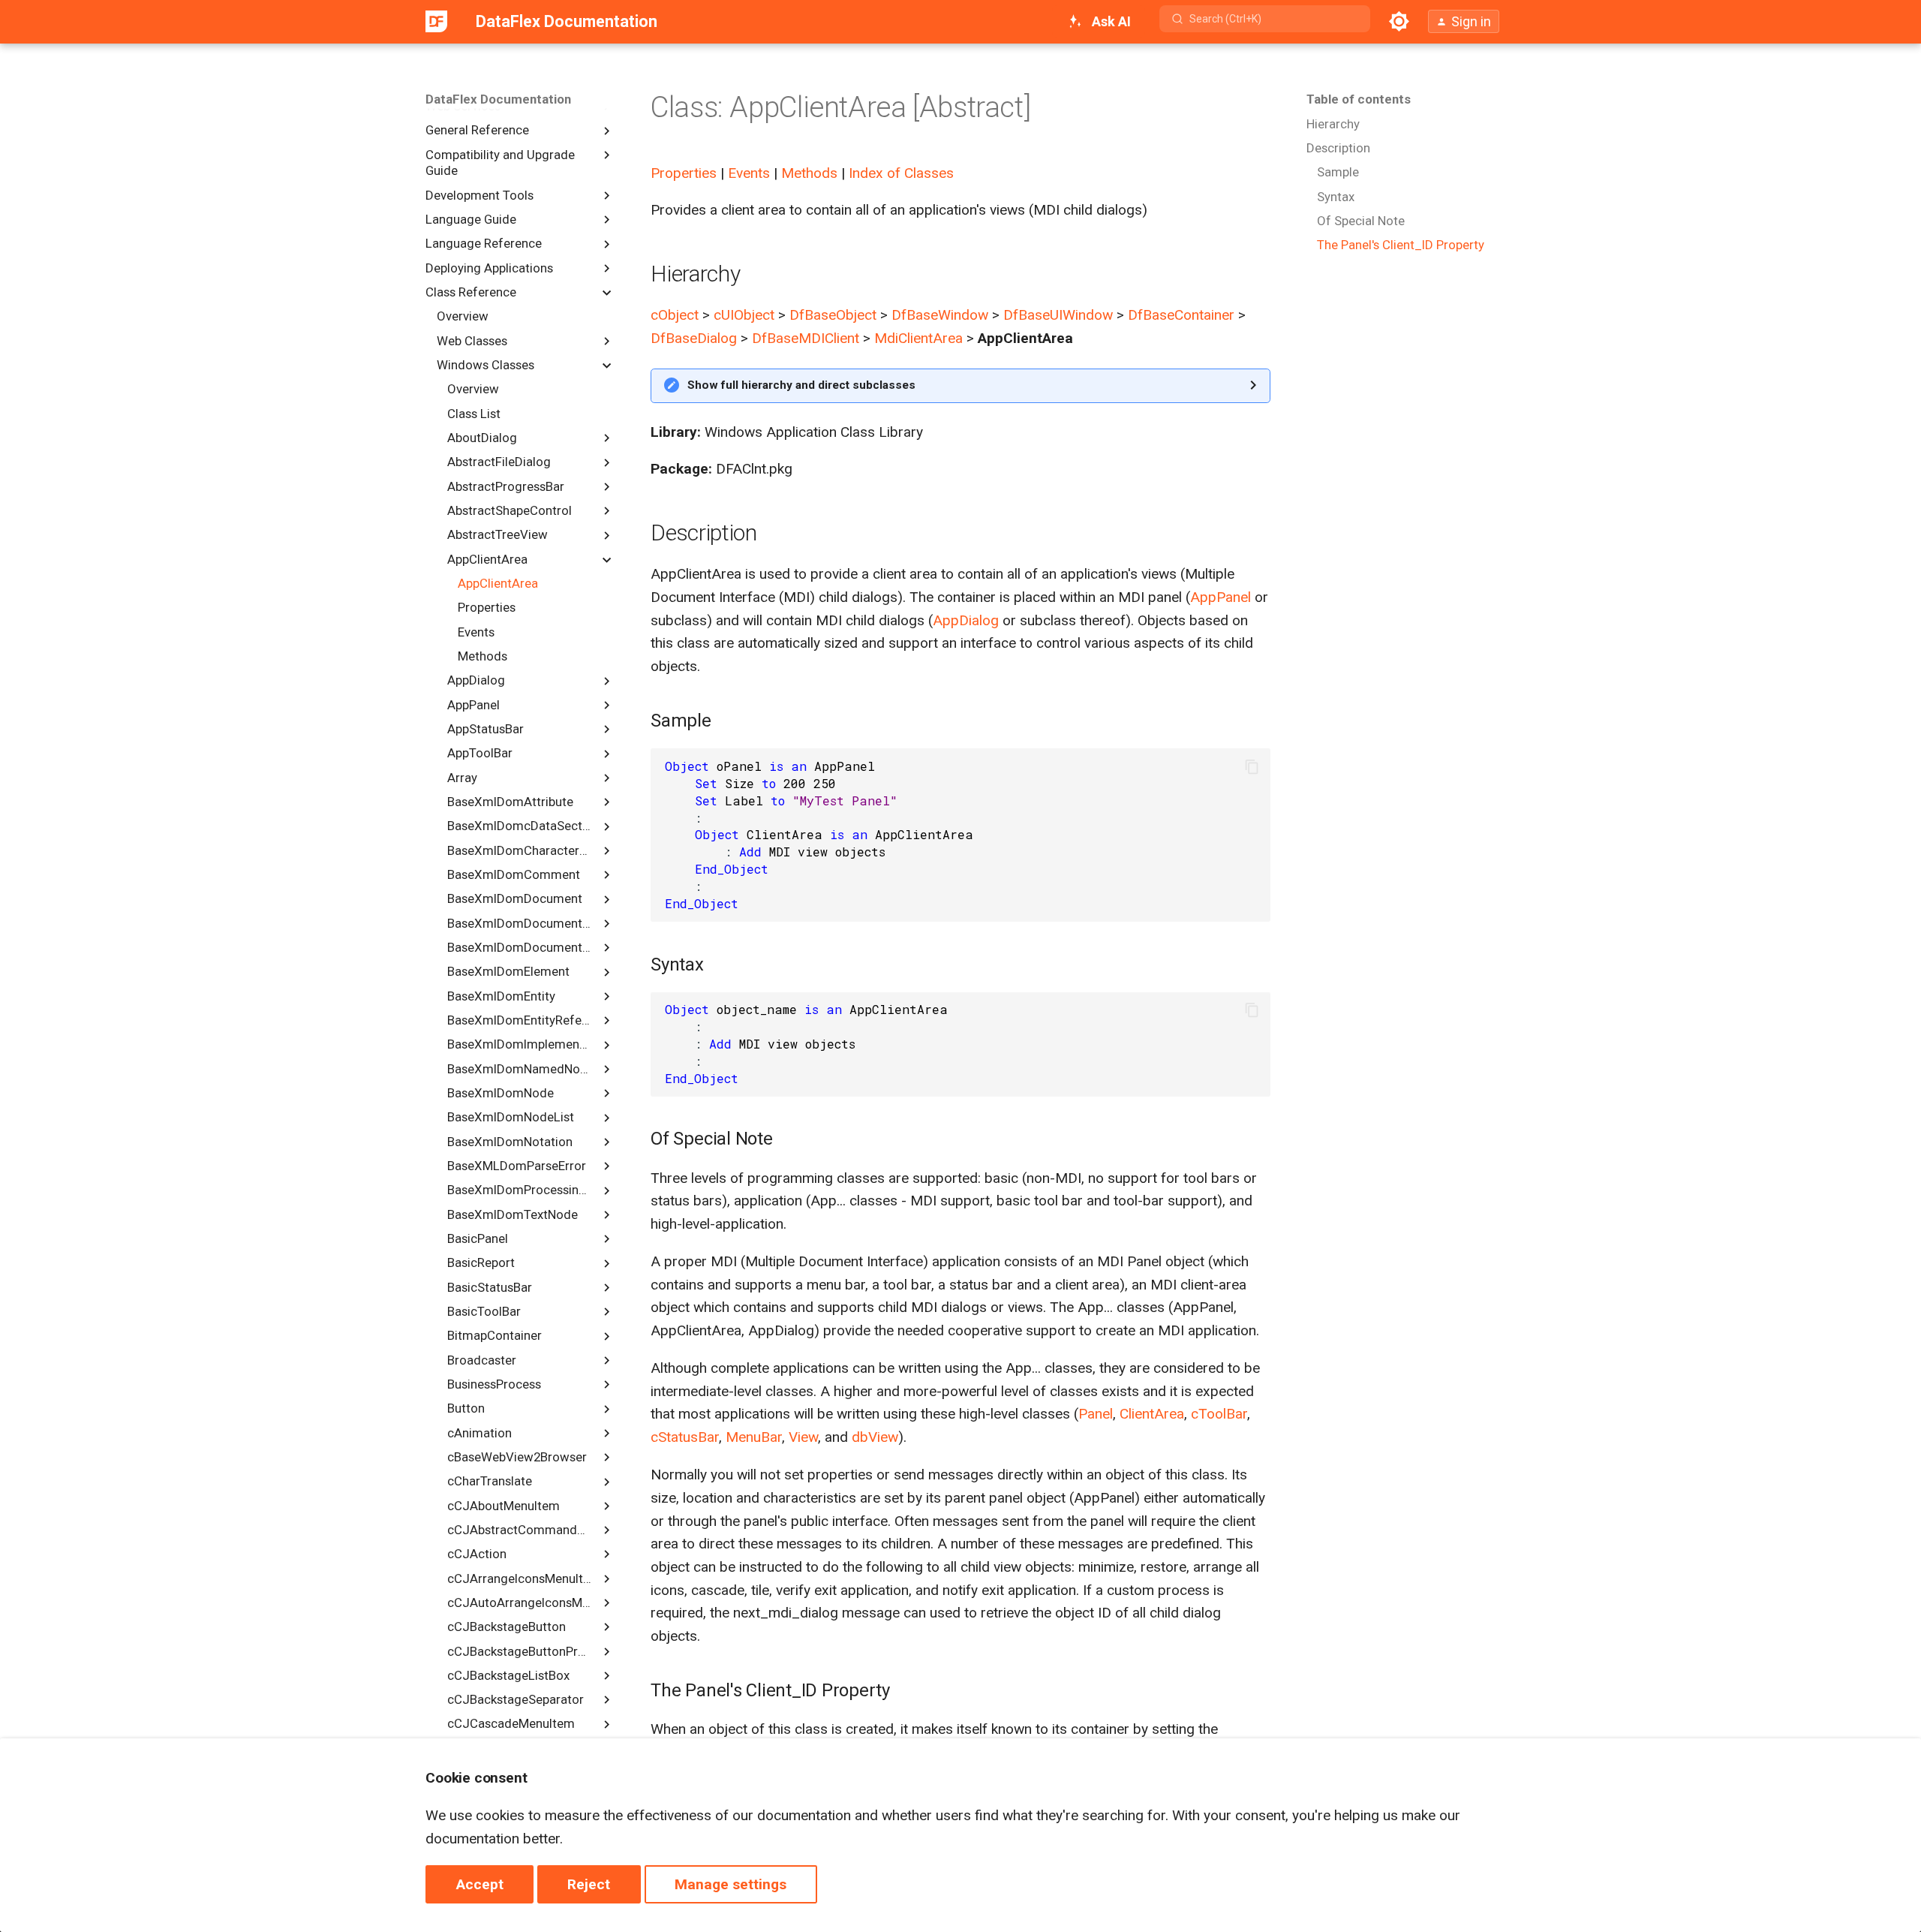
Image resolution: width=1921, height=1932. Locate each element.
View (803, 1437)
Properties (684, 173)
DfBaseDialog (694, 338)
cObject (675, 315)
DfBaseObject (833, 315)
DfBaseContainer (1181, 315)
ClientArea (1152, 1414)
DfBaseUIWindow (1058, 315)
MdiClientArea (918, 338)
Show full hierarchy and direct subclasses (801, 385)
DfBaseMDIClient (806, 338)
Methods (809, 173)
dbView (875, 1437)
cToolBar (1219, 1414)
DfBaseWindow (940, 315)
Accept (480, 1884)
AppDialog (966, 620)
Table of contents (1359, 99)
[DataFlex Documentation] (437, 22)
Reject (589, 1884)
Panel (1096, 1414)
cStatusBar (685, 1437)
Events (749, 173)
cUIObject (744, 315)
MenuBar (754, 1437)
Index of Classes (901, 173)
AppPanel (1221, 597)
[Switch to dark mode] (1399, 22)
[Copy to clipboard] (1252, 767)
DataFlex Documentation (498, 99)
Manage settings (731, 1884)
